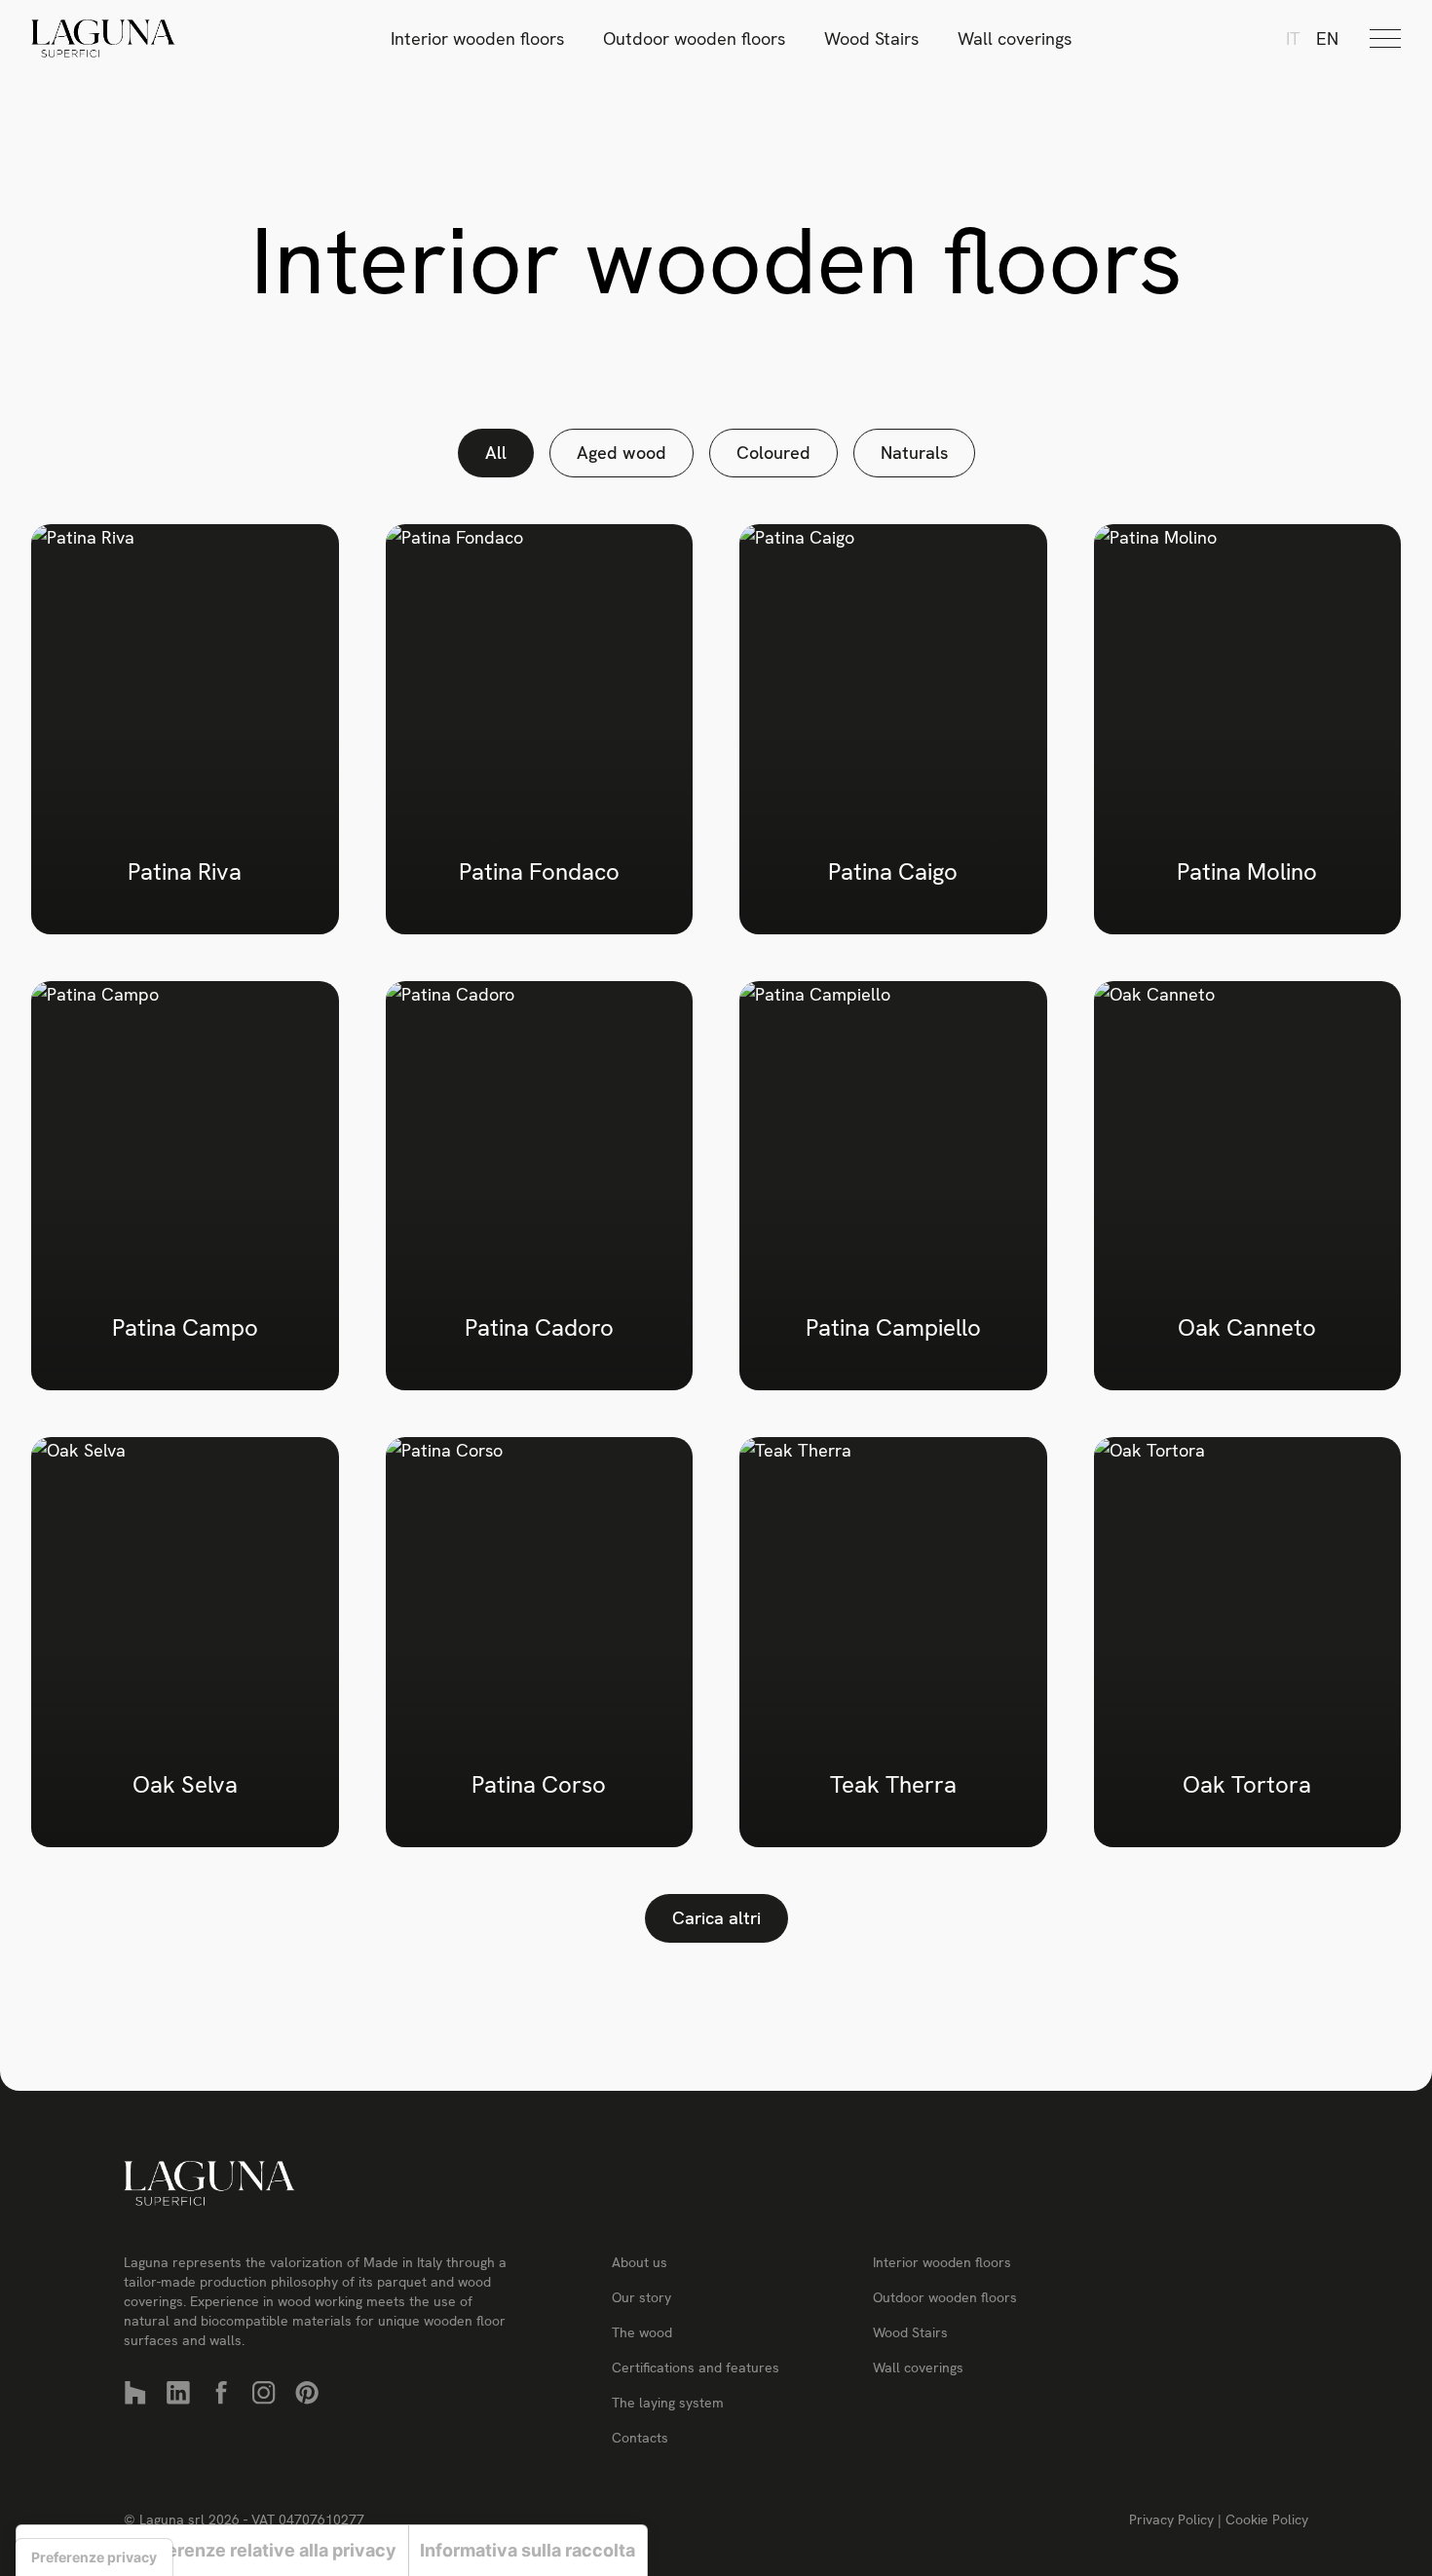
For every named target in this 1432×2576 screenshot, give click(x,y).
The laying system (668, 2403)
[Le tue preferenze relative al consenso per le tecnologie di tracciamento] (94, 2557)
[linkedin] (178, 2393)
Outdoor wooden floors (694, 38)
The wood (642, 2332)
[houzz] (135, 2393)
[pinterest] (307, 2393)
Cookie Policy (1267, 2519)
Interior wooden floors (477, 38)
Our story (641, 2297)
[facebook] (221, 2393)
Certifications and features (696, 2368)
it (1293, 38)
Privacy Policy (1173, 2519)
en (1327, 38)
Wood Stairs (871, 38)
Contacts (640, 2438)
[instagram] (264, 2393)
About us (640, 2262)
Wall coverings (1015, 38)
